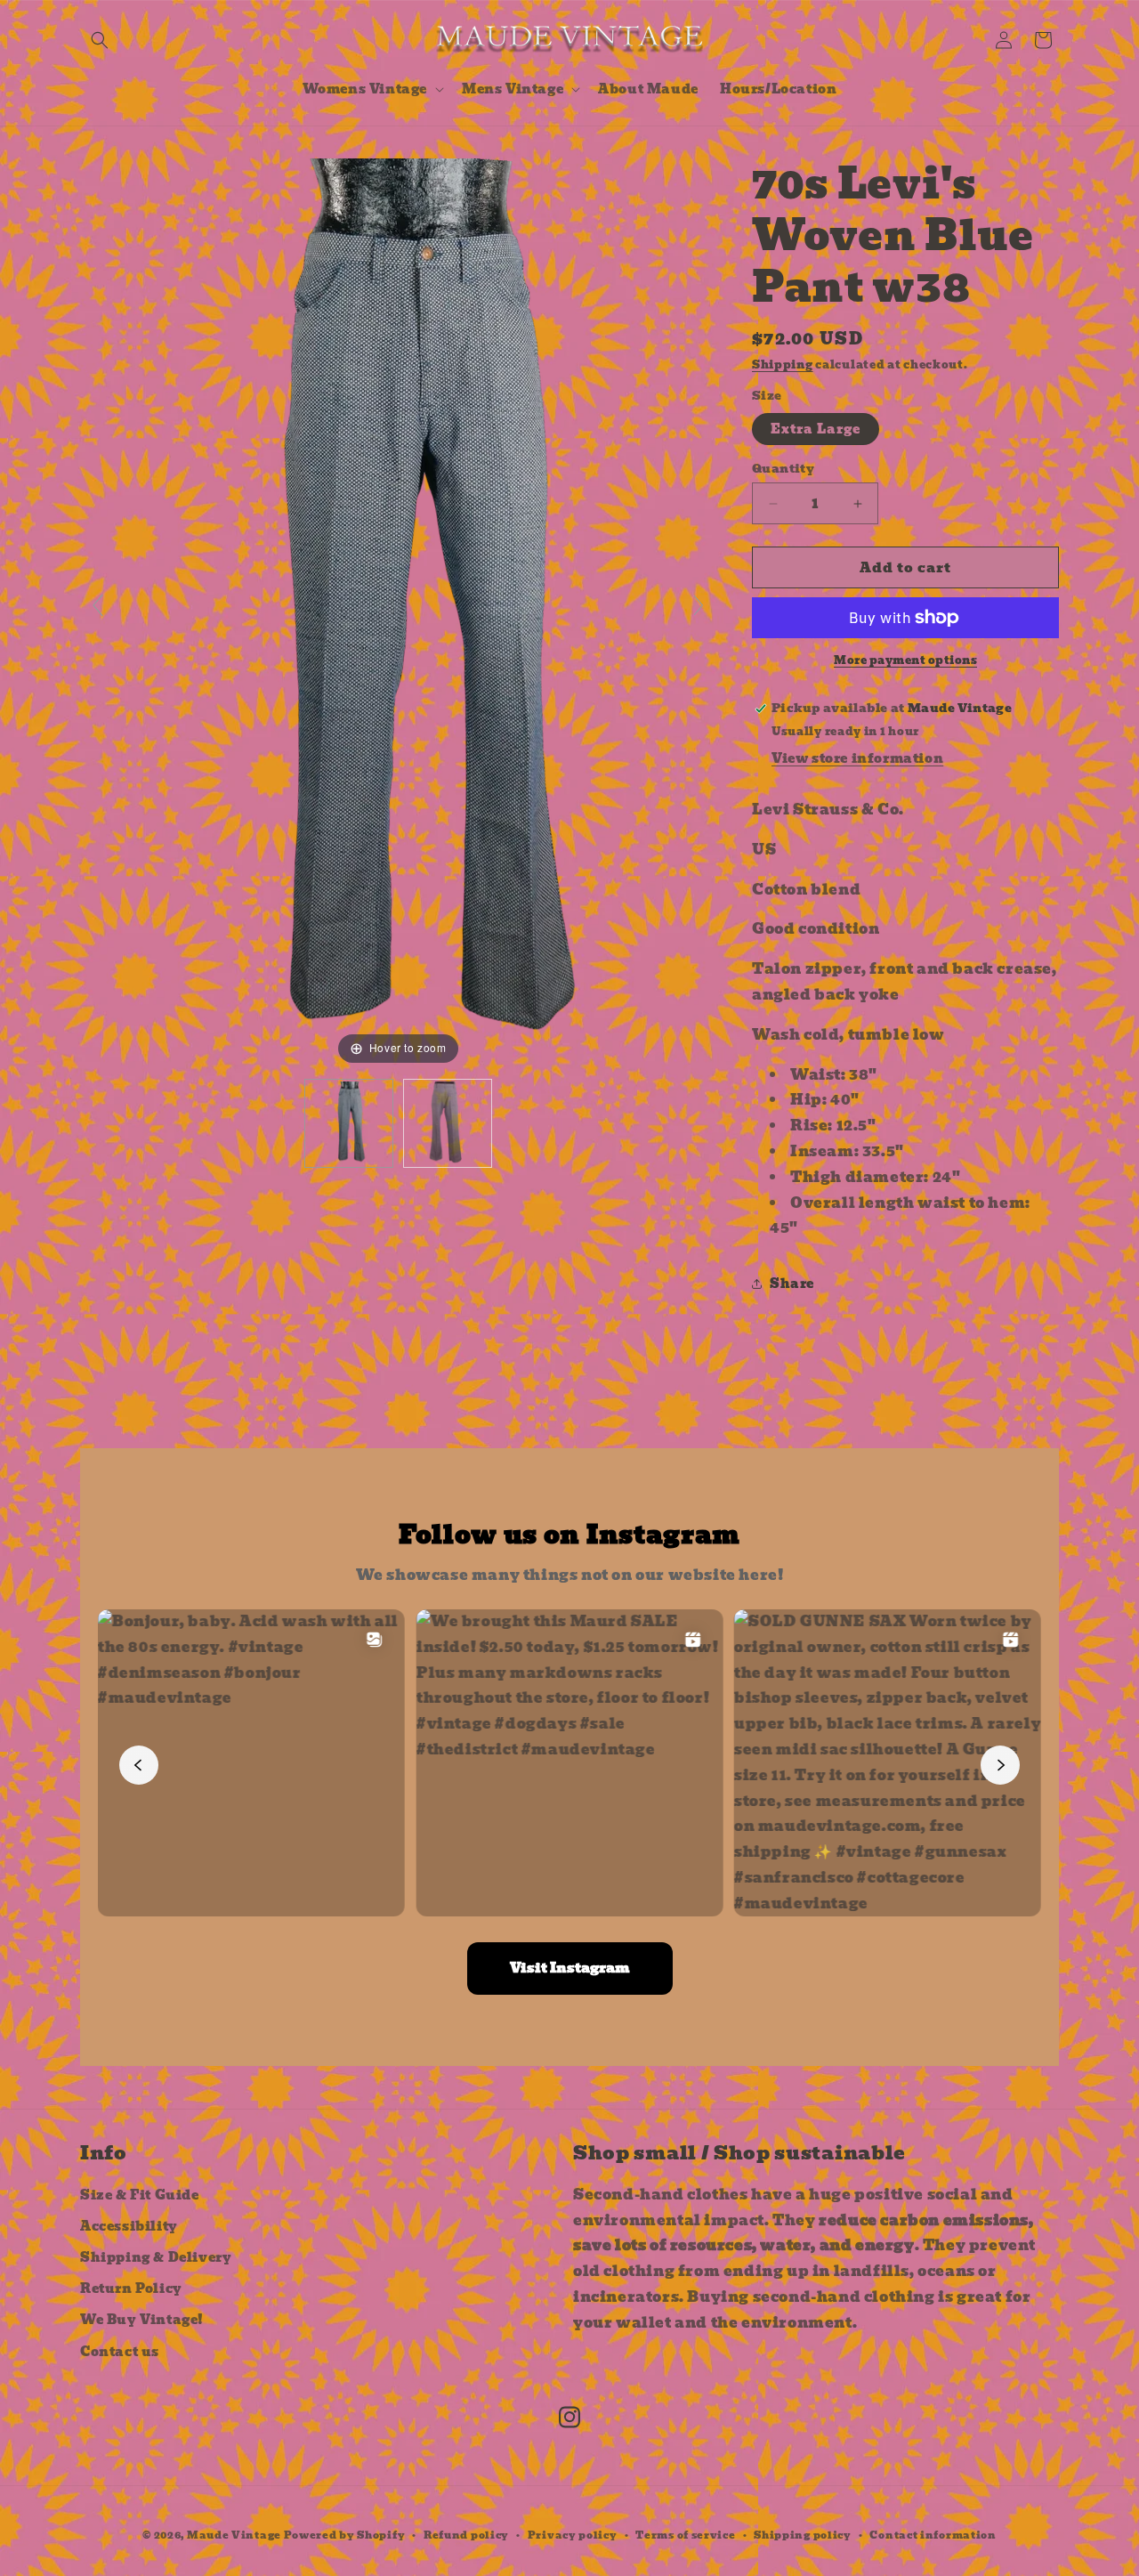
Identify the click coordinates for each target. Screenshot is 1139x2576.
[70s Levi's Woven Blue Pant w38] (349, 1123)
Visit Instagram (570, 1968)
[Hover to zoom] (399, 613)
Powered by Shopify (345, 2535)
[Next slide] (699, 605)
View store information (857, 758)
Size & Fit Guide (140, 2195)
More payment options (905, 660)
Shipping (783, 365)
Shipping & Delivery (156, 2257)
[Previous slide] (98, 605)
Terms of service (685, 2535)
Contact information (933, 2535)
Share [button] (792, 1284)
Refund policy (466, 2535)
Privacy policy (573, 2535)
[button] (100, 40)
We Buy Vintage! (142, 2320)
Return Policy (131, 2288)
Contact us (120, 2352)
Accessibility (129, 2226)
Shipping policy (803, 2535)
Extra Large (816, 429)
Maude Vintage (235, 2535)
